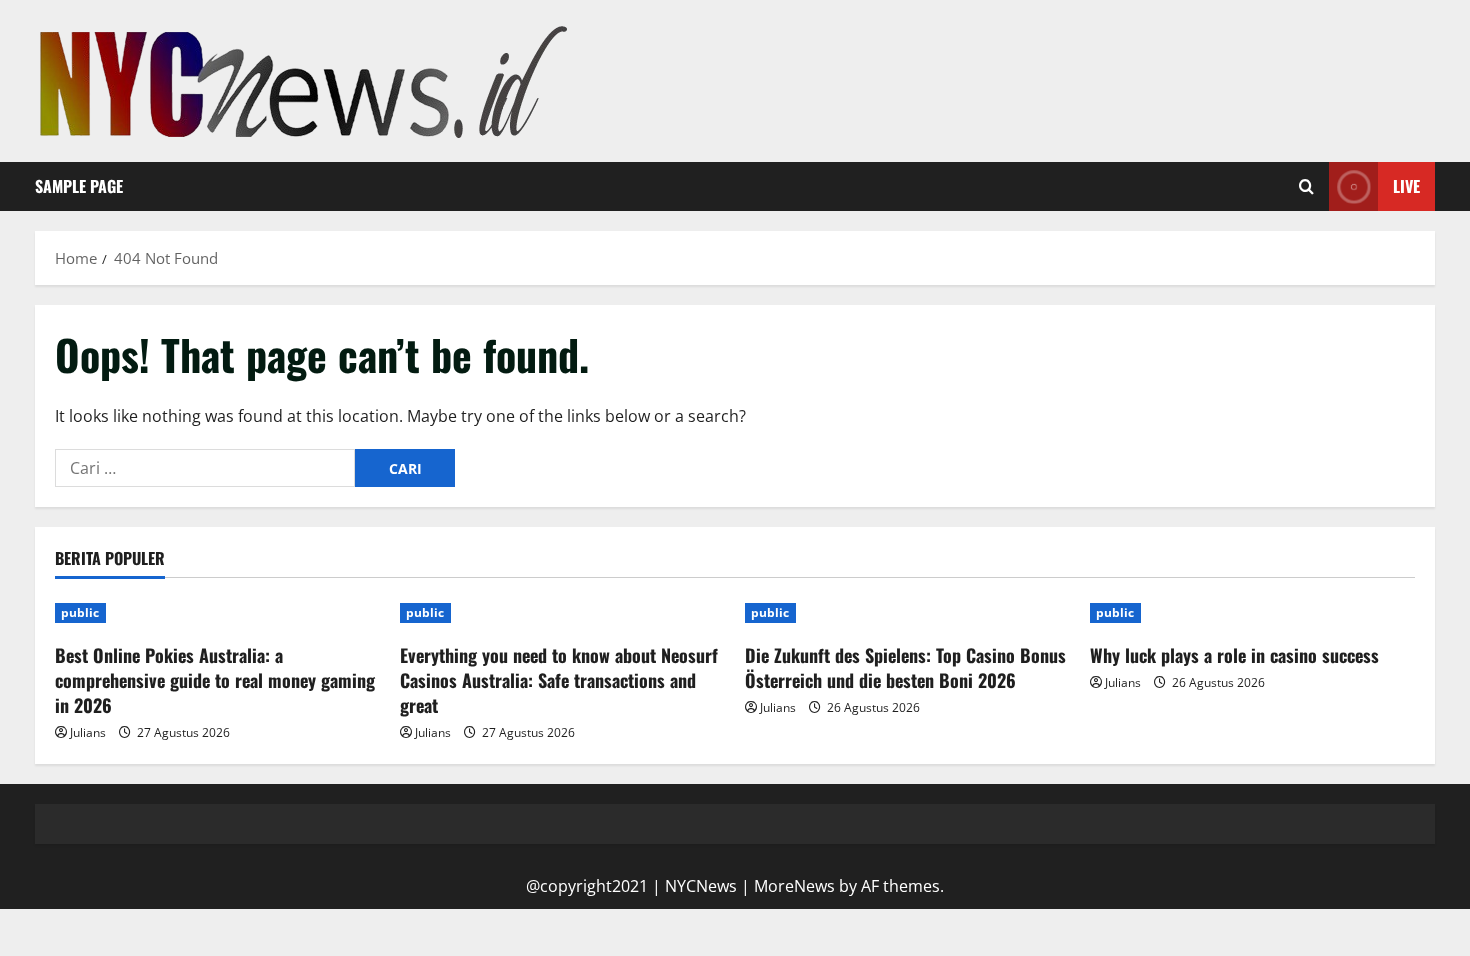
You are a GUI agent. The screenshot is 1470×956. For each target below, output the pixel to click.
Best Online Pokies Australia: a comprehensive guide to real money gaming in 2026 (215, 680)
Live (1406, 186)
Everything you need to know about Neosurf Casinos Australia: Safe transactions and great (559, 680)
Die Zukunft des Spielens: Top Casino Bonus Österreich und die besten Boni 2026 (905, 667)
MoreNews (794, 886)
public (80, 612)
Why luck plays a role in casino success (1234, 655)
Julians (88, 732)
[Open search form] (1306, 187)
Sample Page (79, 186)
